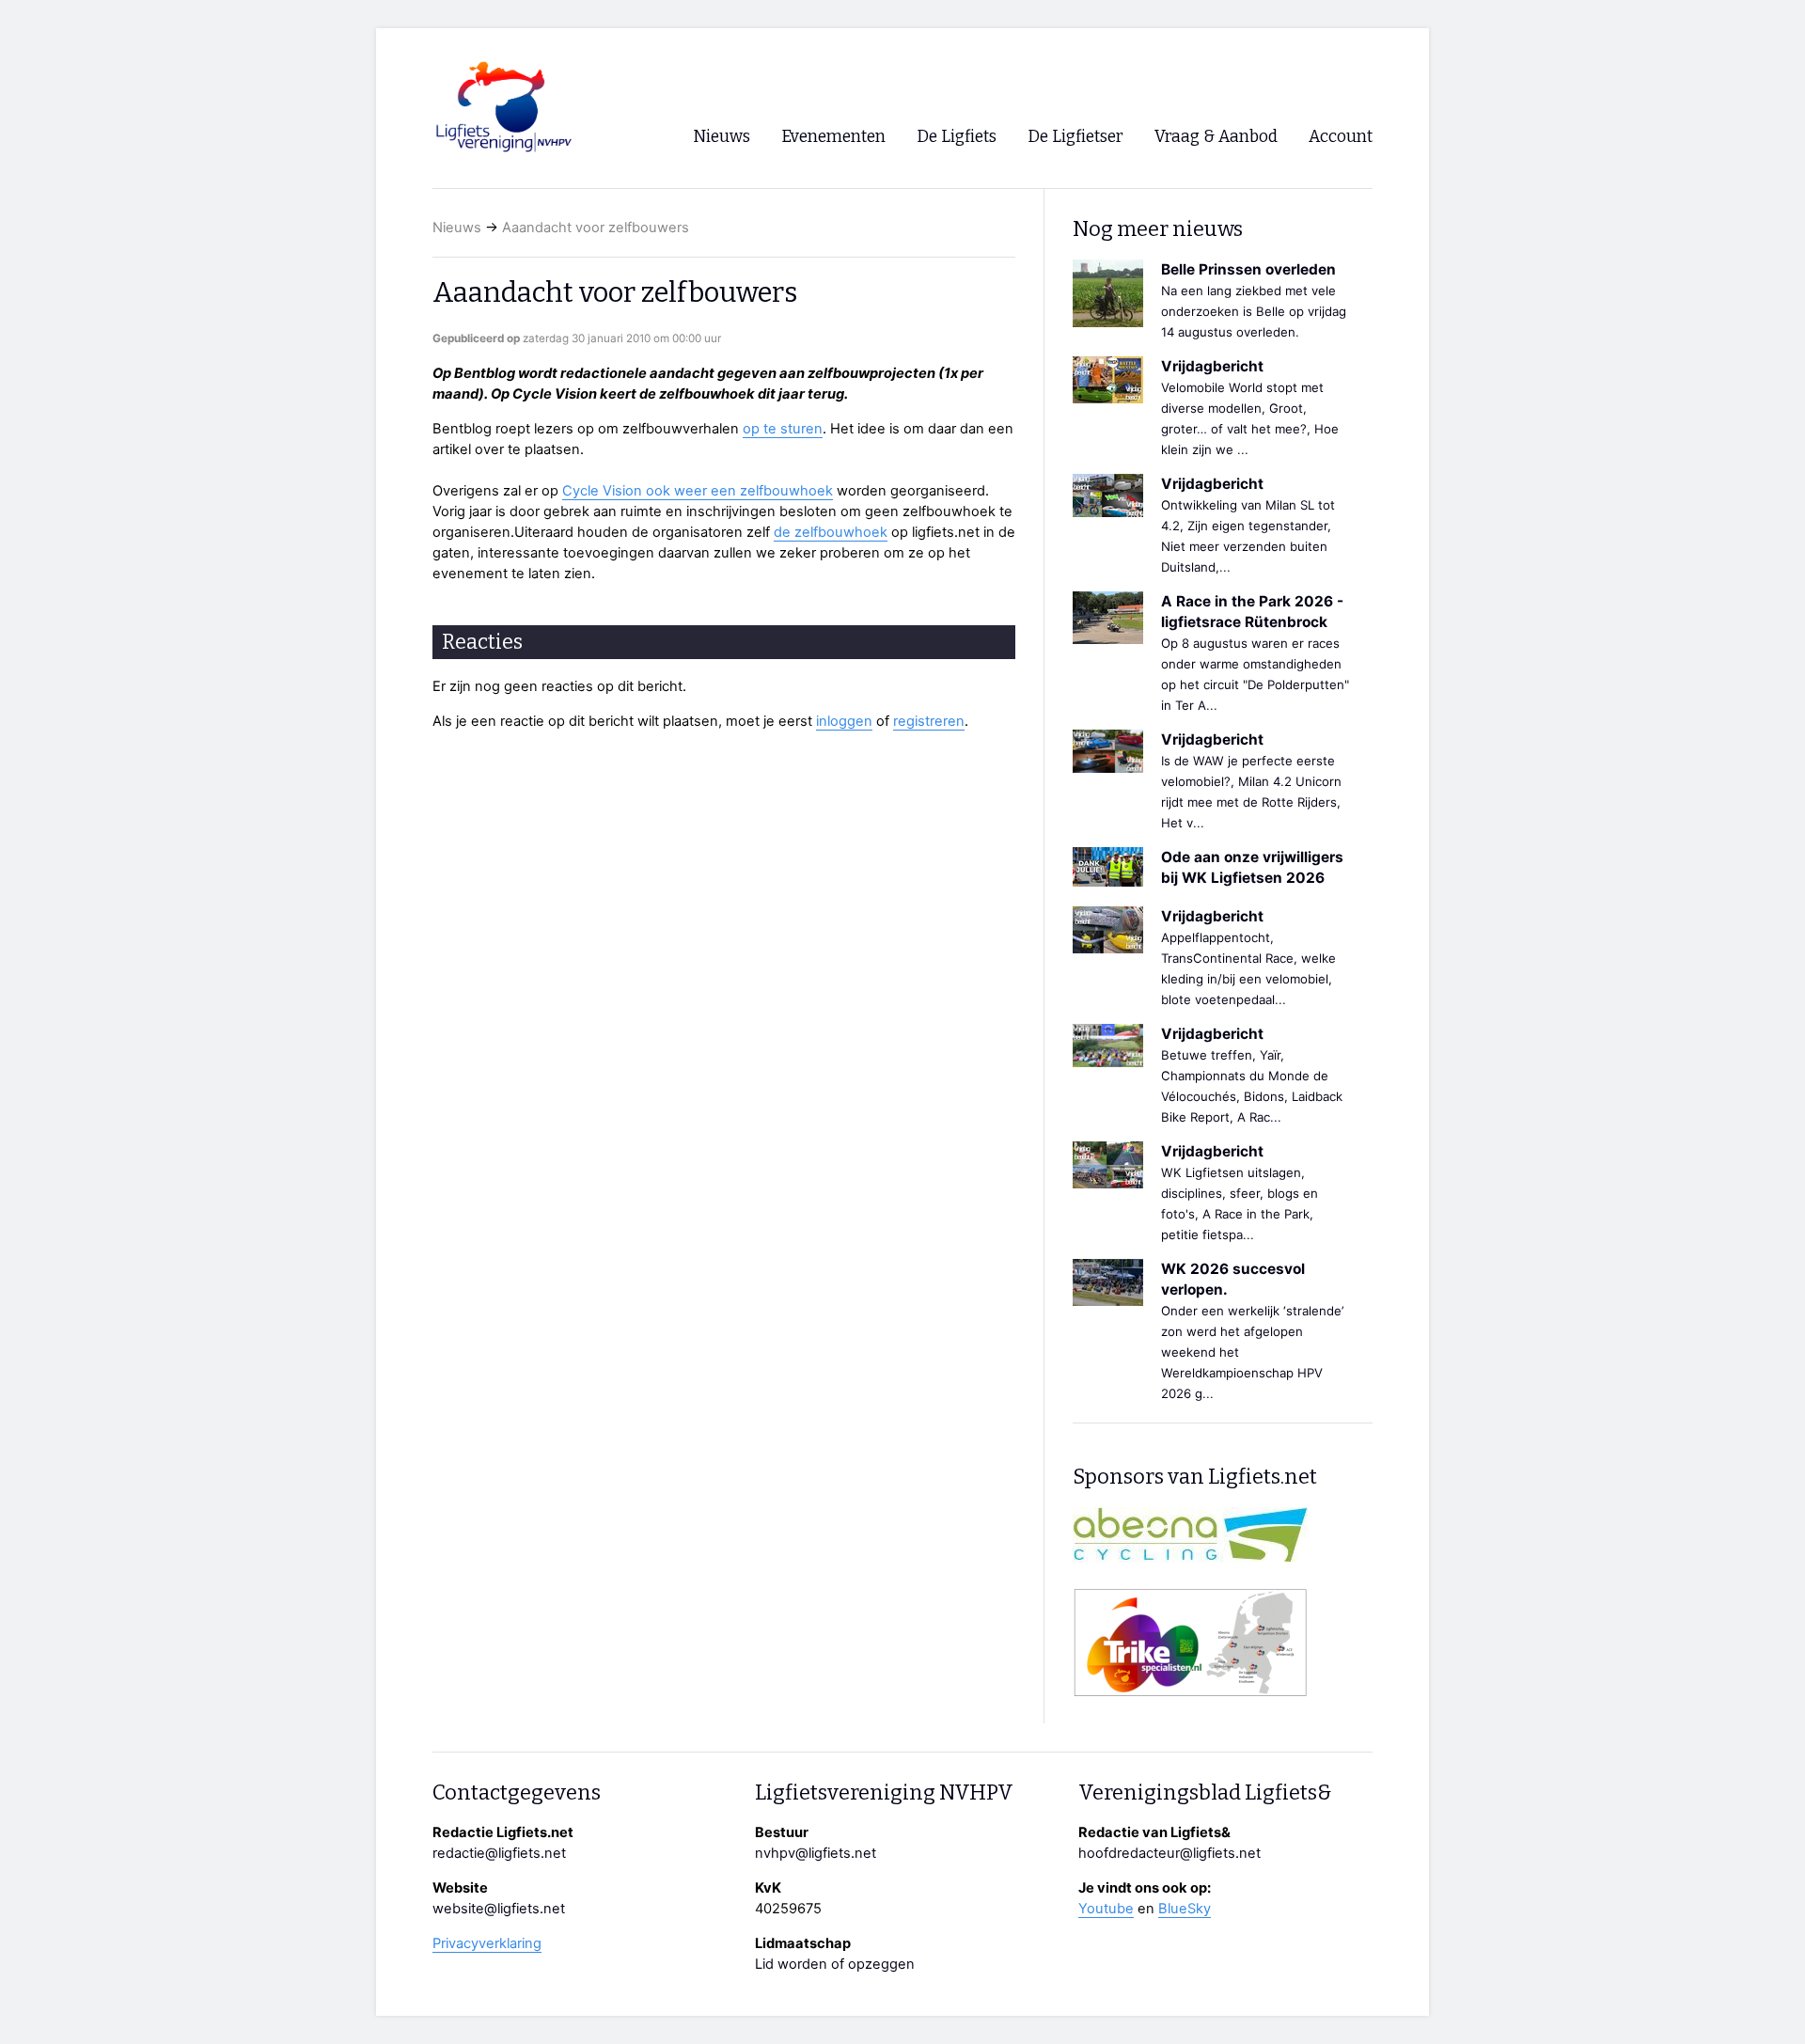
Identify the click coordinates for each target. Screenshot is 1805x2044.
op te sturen (783, 429)
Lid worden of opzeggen (835, 1964)
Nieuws (457, 228)
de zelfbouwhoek (831, 532)
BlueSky (1185, 1909)
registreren (929, 721)
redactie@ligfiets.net (499, 1853)
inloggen (844, 721)
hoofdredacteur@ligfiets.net (1169, 1853)
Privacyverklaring (487, 1943)
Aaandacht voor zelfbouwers (596, 228)
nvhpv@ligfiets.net (816, 1853)
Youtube (1106, 1909)
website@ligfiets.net (499, 1909)
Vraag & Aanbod (1216, 137)
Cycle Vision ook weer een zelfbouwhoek (698, 491)
